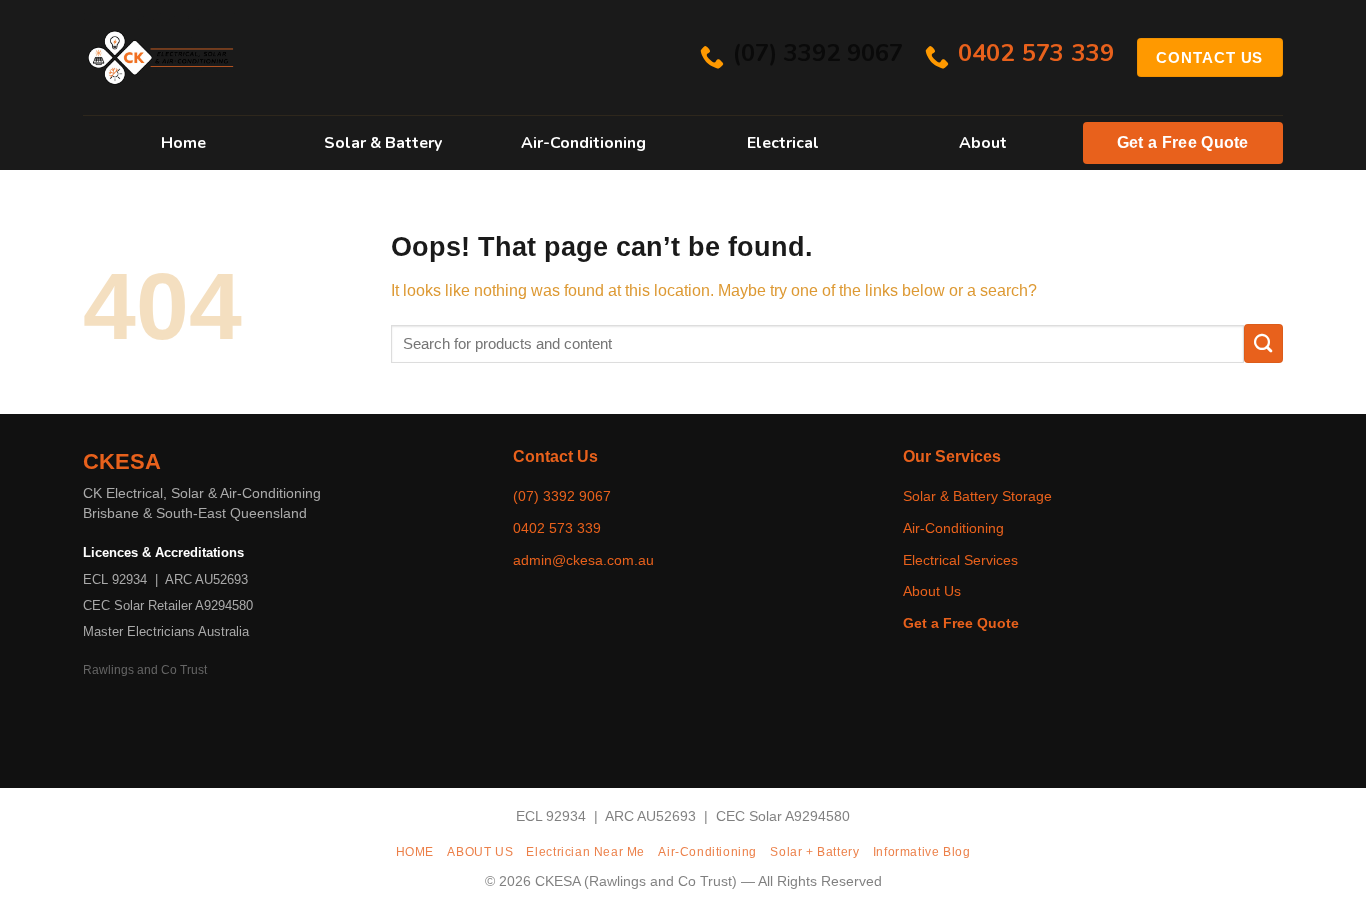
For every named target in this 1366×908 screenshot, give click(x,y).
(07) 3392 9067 (562, 496)
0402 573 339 (557, 528)
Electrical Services (960, 560)
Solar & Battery (383, 143)
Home (183, 143)
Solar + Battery (814, 852)
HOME (415, 852)
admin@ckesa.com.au (583, 560)
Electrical (783, 143)
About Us (932, 591)
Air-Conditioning (583, 143)
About (983, 143)
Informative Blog (922, 852)
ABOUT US (480, 852)
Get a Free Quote (1183, 142)
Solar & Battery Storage (977, 496)
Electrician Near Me (585, 852)
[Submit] (1263, 343)
